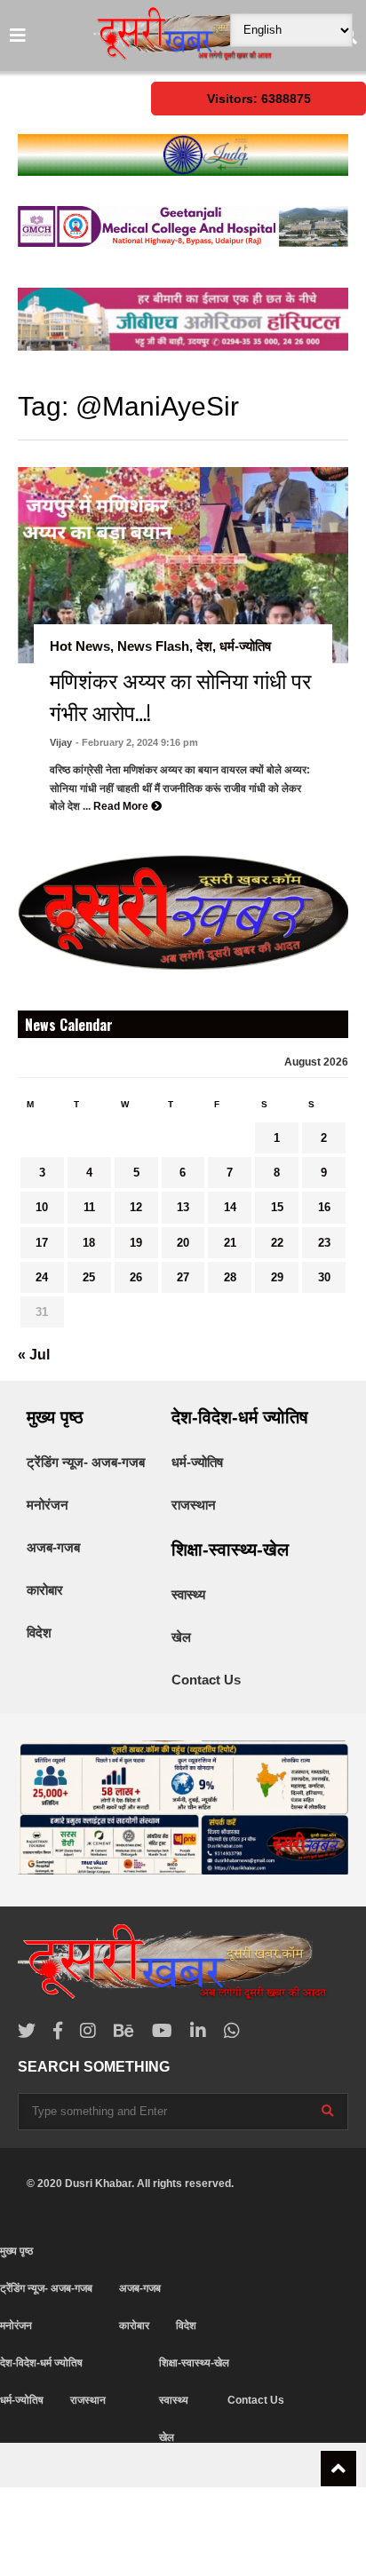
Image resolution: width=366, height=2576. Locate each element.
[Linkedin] (198, 2031)
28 (230, 1277)
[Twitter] (27, 2031)
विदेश (39, 1633)
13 (183, 1207)
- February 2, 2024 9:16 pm (137, 742)
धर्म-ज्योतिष (245, 646)
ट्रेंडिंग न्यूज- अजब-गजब (86, 1462)
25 (89, 1277)
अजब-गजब (53, 1547)
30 (324, 1277)
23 (324, 1243)
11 (89, 1207)
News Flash (153, 646)
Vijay (61, 742)
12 (136, 1207)
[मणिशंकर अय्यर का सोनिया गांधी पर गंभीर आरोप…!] (183, 565)
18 (89, 1243)
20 (183, 1243)
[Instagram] (88, 2031)
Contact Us (206, 1680)
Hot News (80, 646)
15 (277, 1207)
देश (204, 646)
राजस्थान (194, 1505)
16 (324, 1207)
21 (230, 1243)
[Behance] (124, 2031)
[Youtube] (162, 2031)
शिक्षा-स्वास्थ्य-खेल (230, 1550)
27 (183, 1277)
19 (136, 1243)
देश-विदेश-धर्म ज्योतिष (240, 1417)
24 (42, 1277)
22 (277, 1243)
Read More (122, 806)
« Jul (34, 1355)
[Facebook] (58, 2031)
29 (277, 1277)
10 (42, 1207)
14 (230, 1207)
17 (42, 1243)
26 (136, 1277)
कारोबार (45, 1590)
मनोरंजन (48, 1505)
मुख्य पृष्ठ (55, 1417)
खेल (181, 1637)
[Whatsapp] (232, 2031)
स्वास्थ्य (188, 1594)
